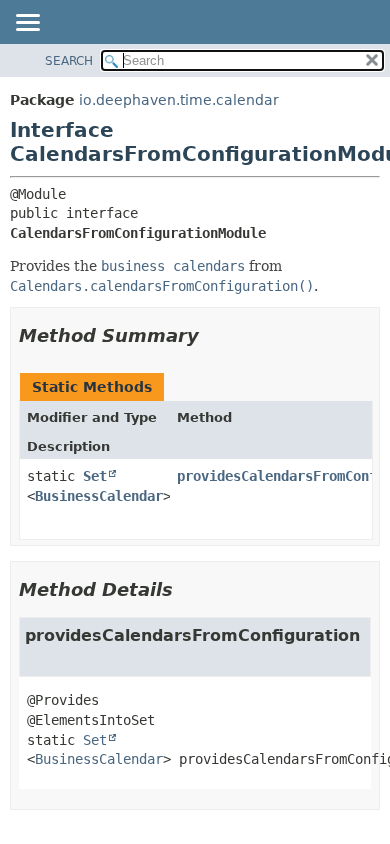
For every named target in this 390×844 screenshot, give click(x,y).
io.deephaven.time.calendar (179, 100)
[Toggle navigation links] (27, 24)
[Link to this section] (213, 335)
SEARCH (69, 61)
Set (95, 476)
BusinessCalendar (99, 496)
